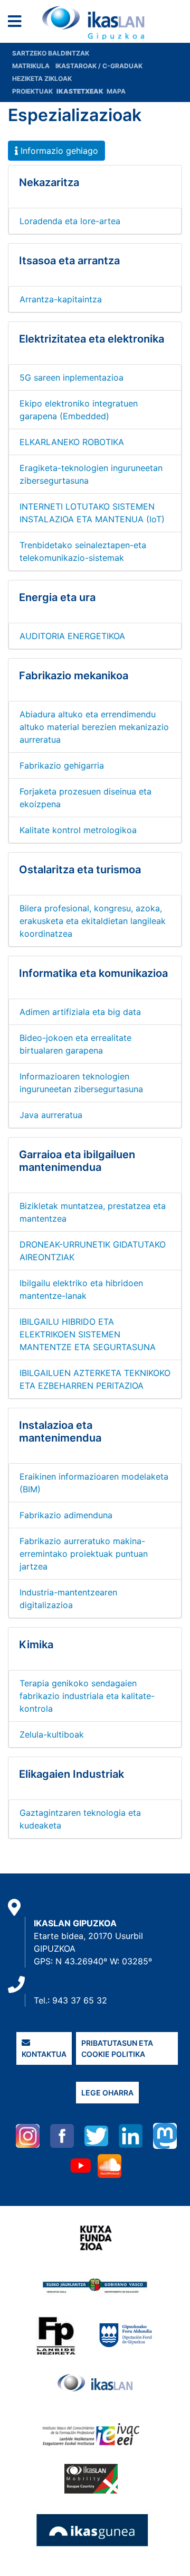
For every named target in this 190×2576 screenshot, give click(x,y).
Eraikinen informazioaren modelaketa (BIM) (94, 1483)
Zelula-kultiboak (52, 1734)
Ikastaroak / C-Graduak (99, 66)
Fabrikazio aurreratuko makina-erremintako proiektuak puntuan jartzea (84, 1554)
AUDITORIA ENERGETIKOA (72, 636)
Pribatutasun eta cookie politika (117, 2048)
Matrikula (32, 66)
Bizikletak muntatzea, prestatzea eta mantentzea (93, 1212)
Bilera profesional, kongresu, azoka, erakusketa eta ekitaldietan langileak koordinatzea (93, 921)
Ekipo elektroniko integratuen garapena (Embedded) (79, 410)
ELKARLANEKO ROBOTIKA (72, 442)
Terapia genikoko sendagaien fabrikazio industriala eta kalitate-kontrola (87, 1696)
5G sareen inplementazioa (72, 377)
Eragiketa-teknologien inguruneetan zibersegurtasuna (91, 474)
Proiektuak (33, 91)
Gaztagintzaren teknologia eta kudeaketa (80, 1819)
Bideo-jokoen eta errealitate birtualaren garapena (75, 1044)
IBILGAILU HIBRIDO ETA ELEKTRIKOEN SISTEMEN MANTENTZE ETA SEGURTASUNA (88, 1334)
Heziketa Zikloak (42, 79)
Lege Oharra (107, 2093)
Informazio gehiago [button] (58, 151)
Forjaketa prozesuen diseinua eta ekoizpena (85, 798)
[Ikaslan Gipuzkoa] (95, 23)
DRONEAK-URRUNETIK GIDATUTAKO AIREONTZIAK (93, 1251)
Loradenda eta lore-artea (70, 221)
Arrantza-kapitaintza (61, 299)
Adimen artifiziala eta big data (80, 1012)
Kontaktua (44, 2054)
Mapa (116, 91)
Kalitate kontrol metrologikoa (78, 830)
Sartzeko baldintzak (51, 53)
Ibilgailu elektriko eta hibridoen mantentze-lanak (81, 1289)
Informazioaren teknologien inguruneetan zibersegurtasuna (81, 1083)
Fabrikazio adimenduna (66, 1515)
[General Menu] (18, 24)
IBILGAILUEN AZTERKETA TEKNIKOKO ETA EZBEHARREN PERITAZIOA (95, 1379)
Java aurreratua (51, 1115)
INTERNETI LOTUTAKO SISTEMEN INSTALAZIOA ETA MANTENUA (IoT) (92, 513)
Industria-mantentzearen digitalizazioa (68, 1599)
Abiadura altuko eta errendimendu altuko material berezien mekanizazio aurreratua (94, 727)
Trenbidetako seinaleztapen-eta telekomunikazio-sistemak (83, 551)
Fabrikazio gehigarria (62, 765)
